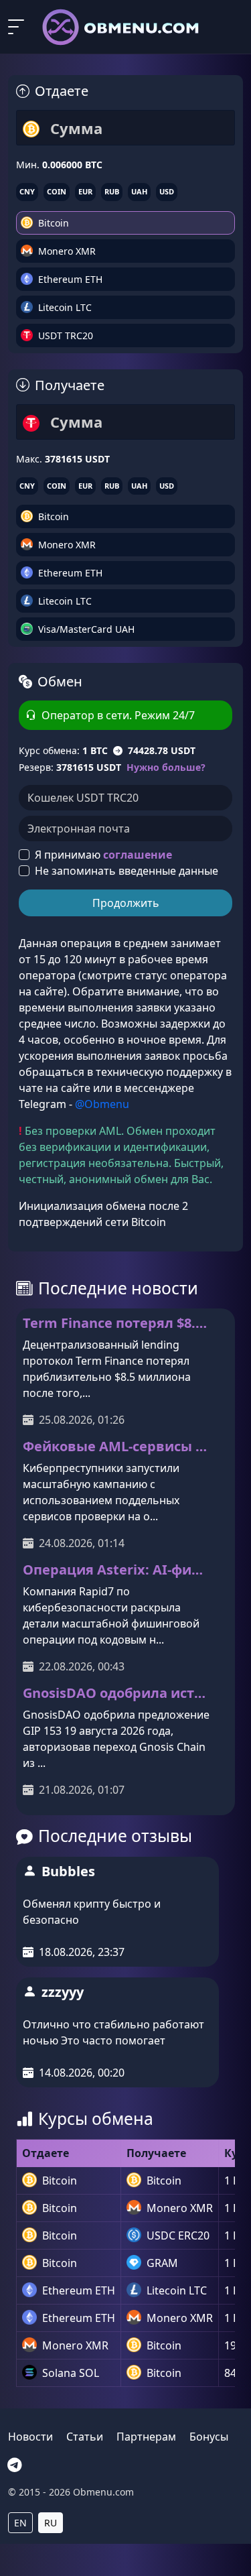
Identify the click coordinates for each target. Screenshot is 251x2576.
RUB (112, 191)
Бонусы (209, 2437)
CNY (27, 191)
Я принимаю (103, 855)
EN (20, 2523)
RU (51, 2523)
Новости (30, 2437)
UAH (139, 191)
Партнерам (146, 2437)
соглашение (138, 855)
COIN (57, 191)
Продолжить (126, 903)
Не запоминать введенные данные (127, 871)
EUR (85, 191)
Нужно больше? (166, 767)
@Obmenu (102, 1104)
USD (167, 191)
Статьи (85, 2437)
